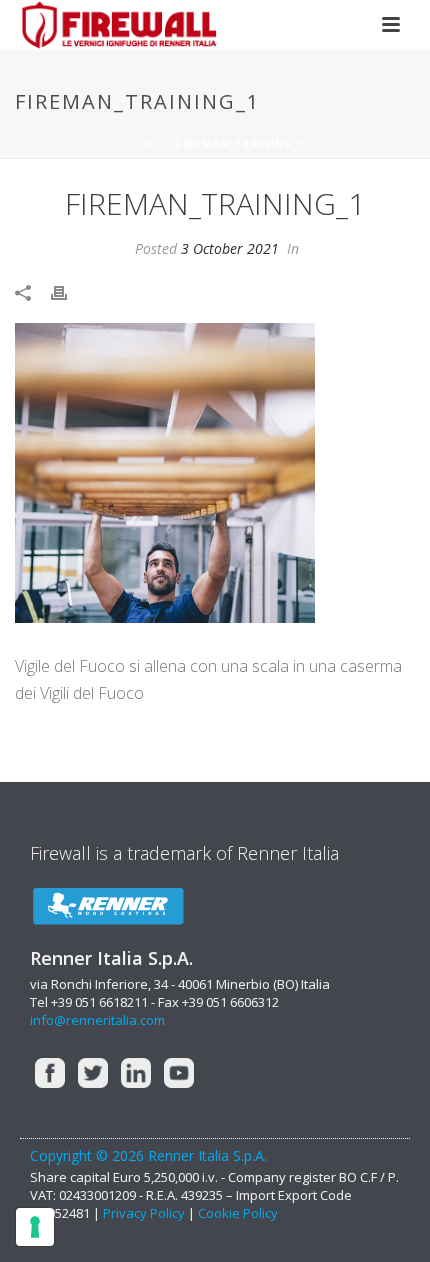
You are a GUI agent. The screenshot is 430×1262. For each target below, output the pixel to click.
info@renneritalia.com (97, 1020)
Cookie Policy (238, 1213)
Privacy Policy (145, 1213)
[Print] (69, 291)
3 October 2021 (230, 248)
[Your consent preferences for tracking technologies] (35, 1227)
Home (143, 144)
